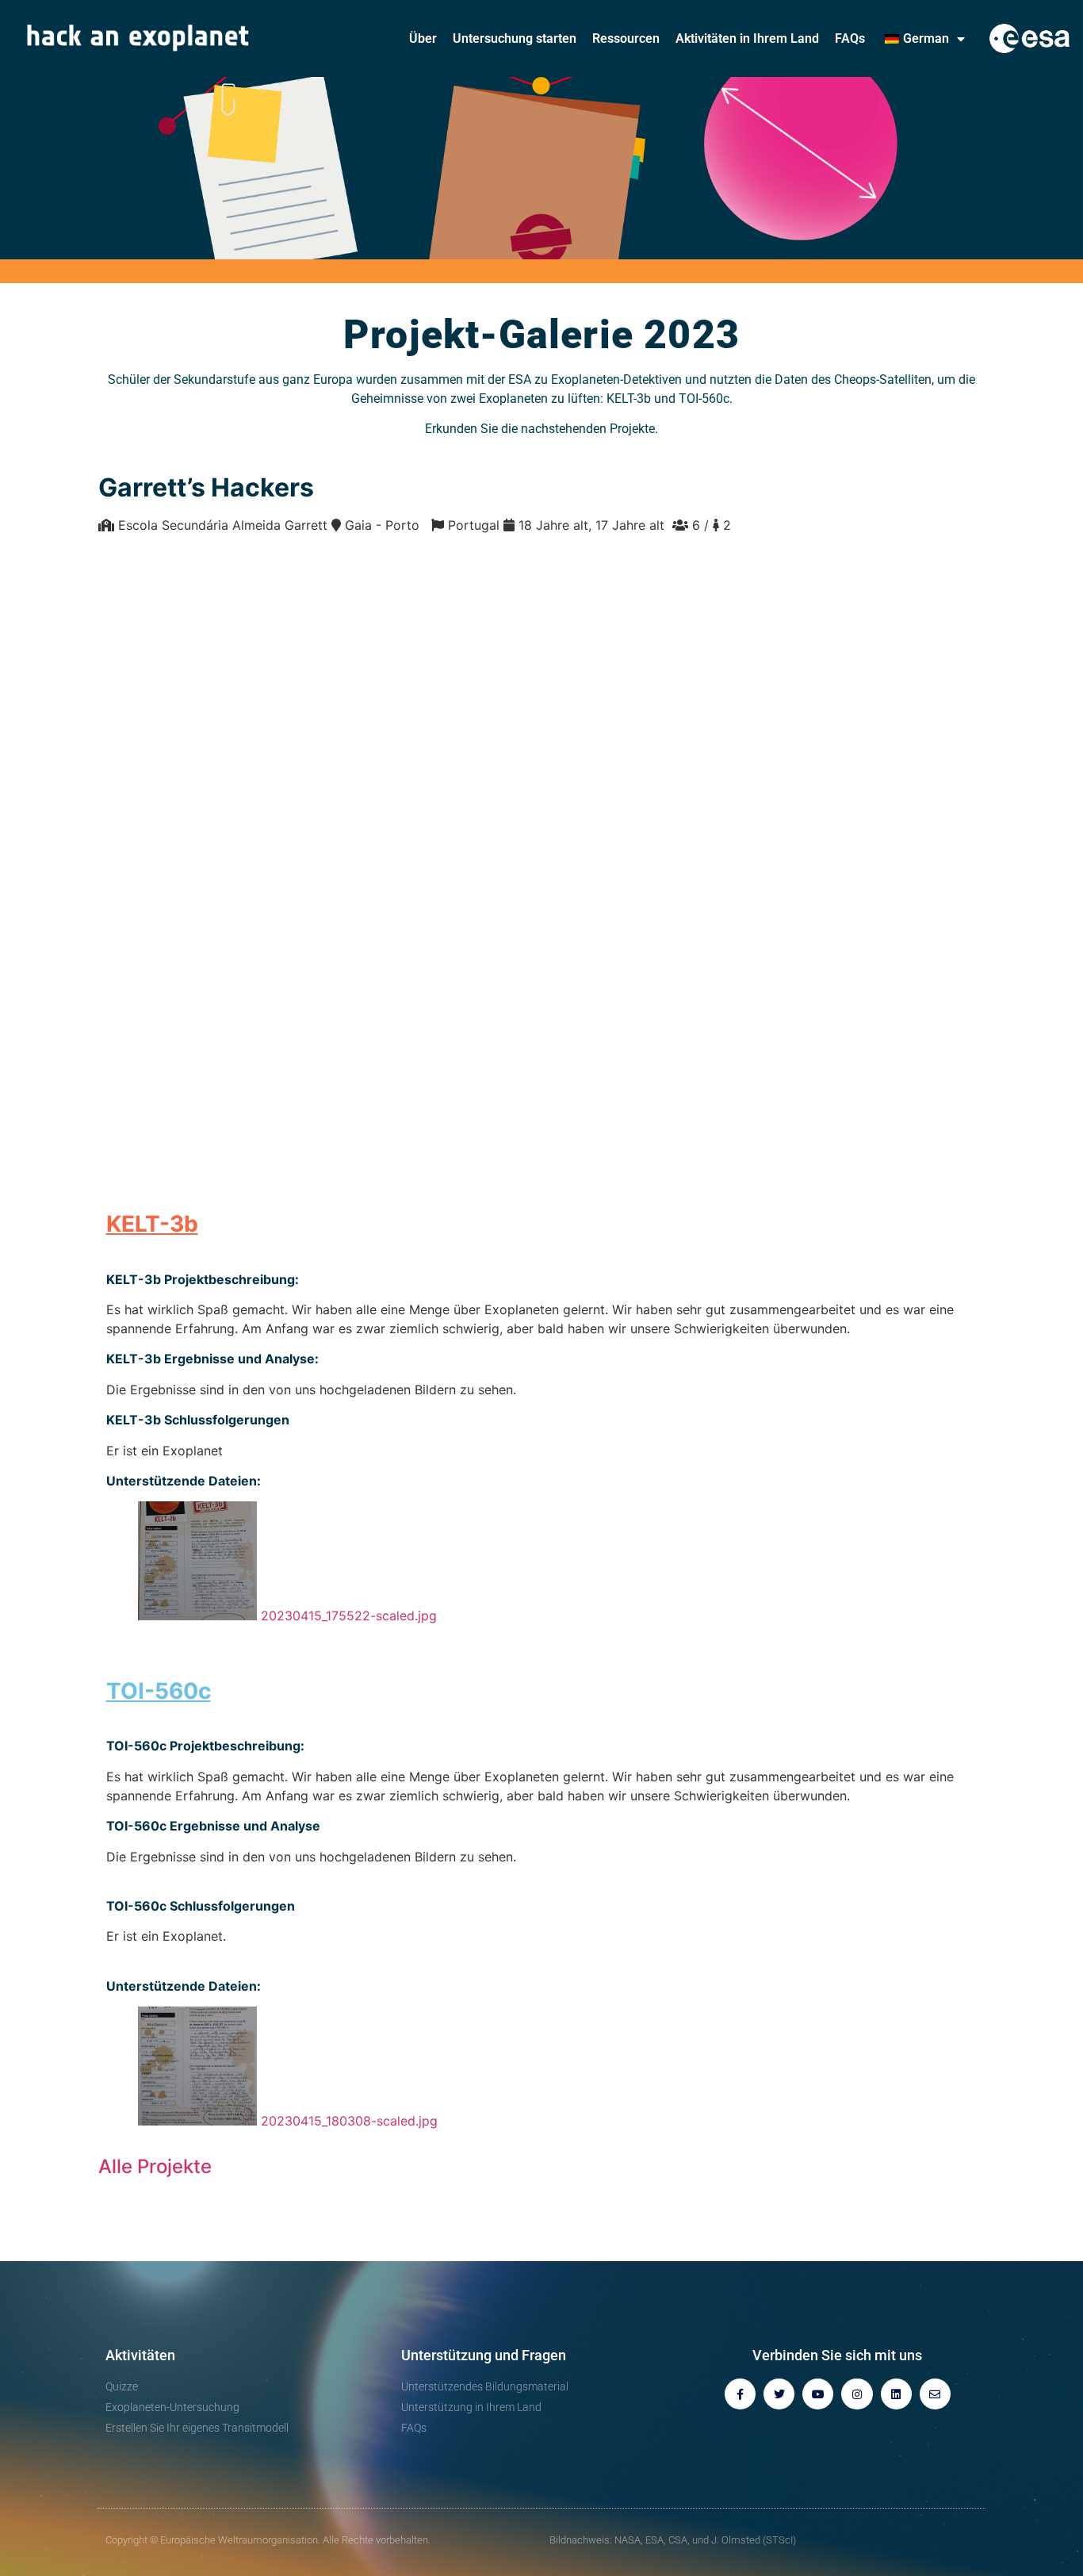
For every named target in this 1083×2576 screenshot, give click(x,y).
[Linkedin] (896, 2394)
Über (423, 38)
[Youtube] (818, 2394)
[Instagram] (857, 2394)
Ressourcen (626, 38)
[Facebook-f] (740, 2394)
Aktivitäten (140, 2355)
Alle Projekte (155, 2166)
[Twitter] (779, 2394)
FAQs (850, 38)
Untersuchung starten (515, 38)
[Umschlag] (935, 2394)
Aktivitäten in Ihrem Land (747, 38)
